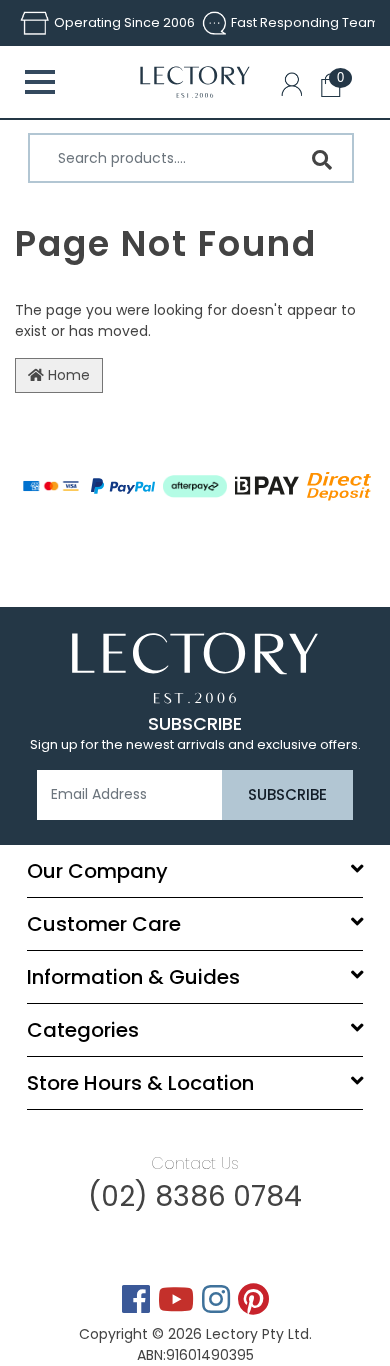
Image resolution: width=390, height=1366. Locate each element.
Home (67, 375)
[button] (296, 88)
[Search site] (322, 160)
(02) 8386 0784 (195, 1196)
